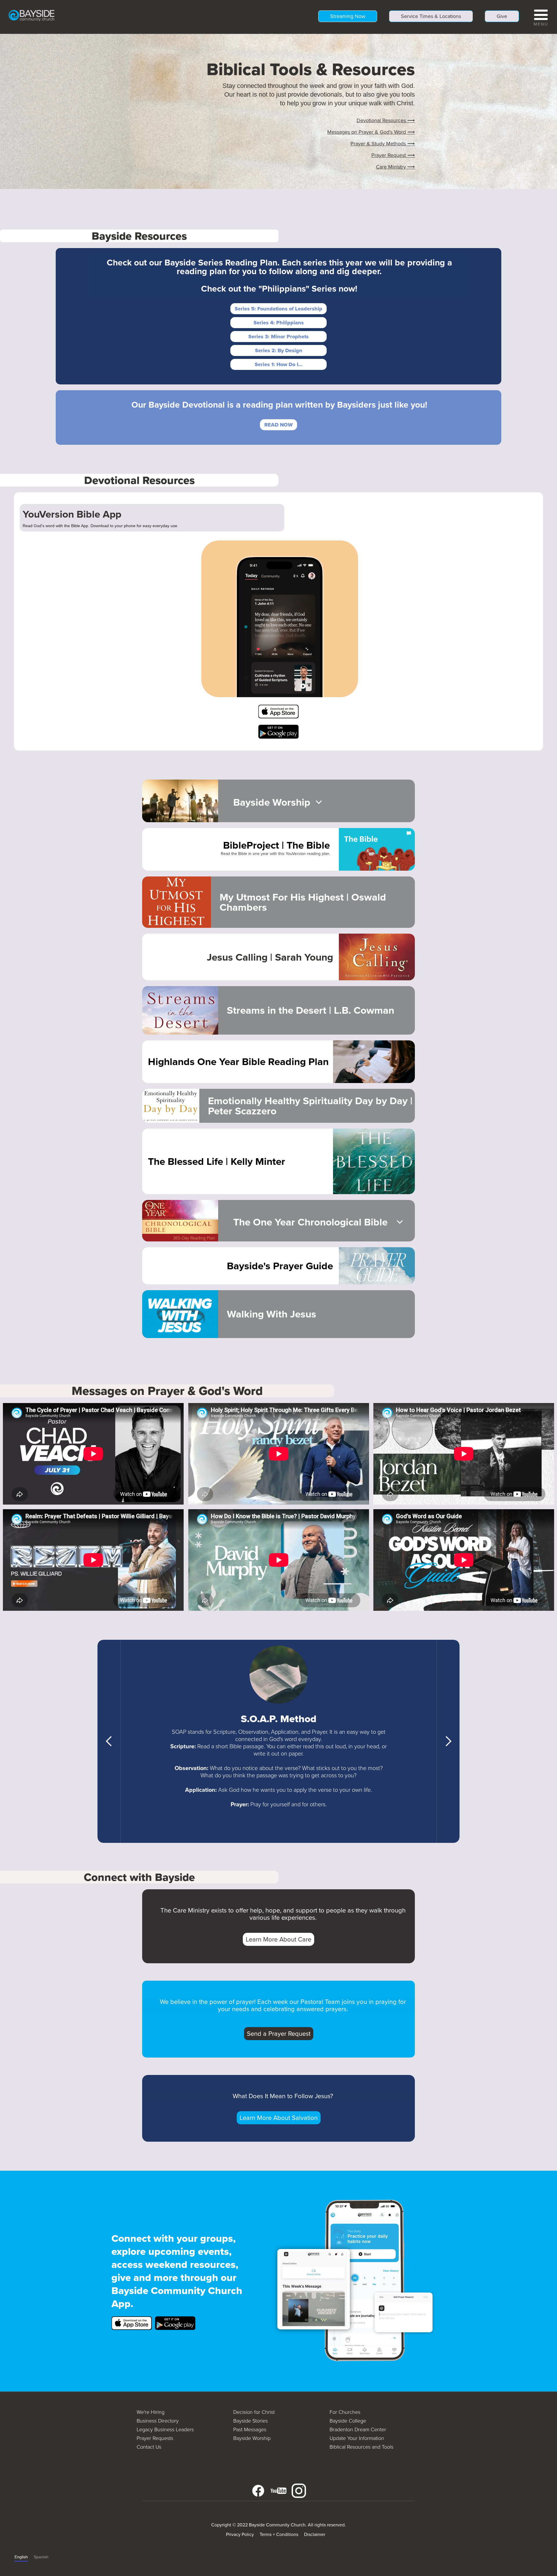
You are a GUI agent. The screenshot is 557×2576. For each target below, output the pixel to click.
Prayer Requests (155, 2438)
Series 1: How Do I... (279, 364)
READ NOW (278, 425)
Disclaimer (315, 2534)
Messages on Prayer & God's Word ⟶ (371, 132)
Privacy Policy (240, 2534)
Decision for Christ (254, 2412)
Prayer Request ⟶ (393, 155)
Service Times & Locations (431, 16)
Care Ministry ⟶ (395, 167)
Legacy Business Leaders (165, 2429)
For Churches (345, 2412)
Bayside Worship (252, 2438)
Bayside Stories (251, 2421)
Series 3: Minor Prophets (278, 337)
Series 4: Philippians (279, 323)
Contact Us (149, 2447)
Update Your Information (357, 2438)
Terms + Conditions (279, 2534)
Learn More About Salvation (279, 2118)
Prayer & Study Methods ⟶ (383, 144)
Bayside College (348, 2421)
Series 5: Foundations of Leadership (278, 309)
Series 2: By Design (279, 350)
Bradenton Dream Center (358, 2429)
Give (502, 16)
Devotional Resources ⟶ (386, 120)
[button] (541, 17)
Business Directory (158, 2421)
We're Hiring (151, 2412)
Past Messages (250, 2429)
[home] (32, 15)
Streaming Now (348, 16)
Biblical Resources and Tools (361, 2447)
